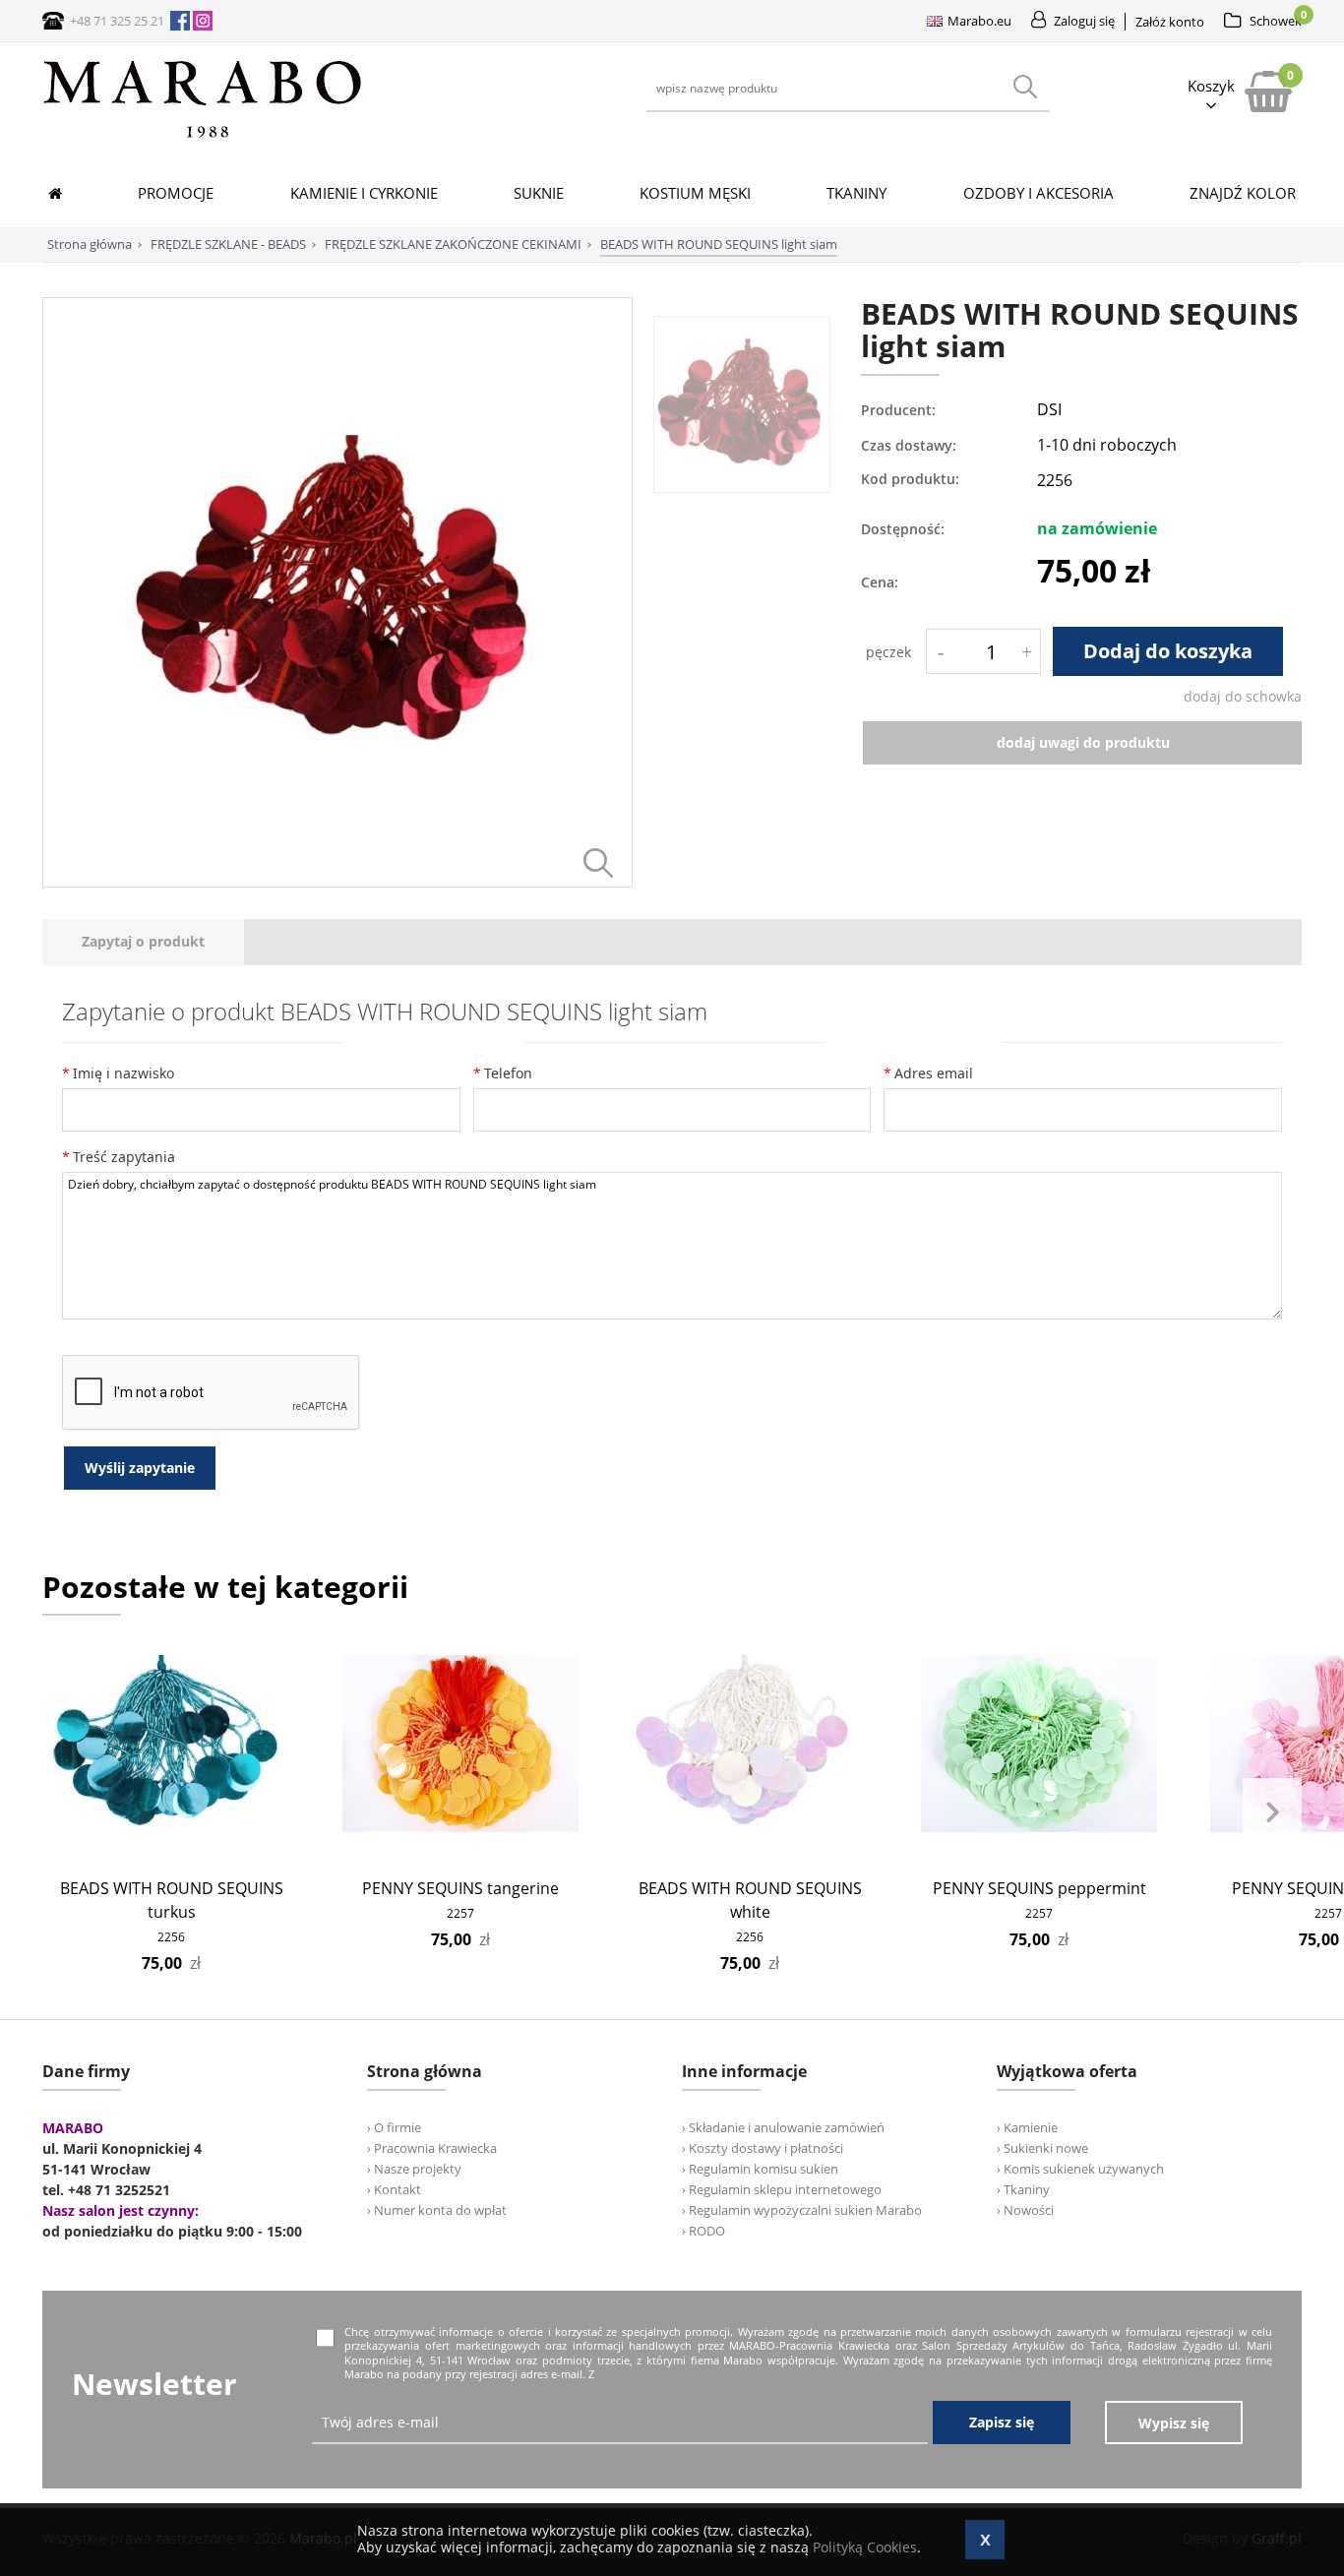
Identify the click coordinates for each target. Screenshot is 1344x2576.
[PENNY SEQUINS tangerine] (461, 1744)
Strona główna (90, 244)
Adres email (934, 1073)
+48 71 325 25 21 (117, 21)
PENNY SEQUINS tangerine (460, 1888)
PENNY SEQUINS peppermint (1039, 1888)
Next (1272, 1812)
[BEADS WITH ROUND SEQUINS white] (750, 1744)
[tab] (143, 942)
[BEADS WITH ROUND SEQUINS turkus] (172, 1744)
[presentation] (143, 942)
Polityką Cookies (865, 2547)
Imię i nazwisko (123, 1073)
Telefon (508, 1073)
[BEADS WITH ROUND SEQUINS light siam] (337, 882)
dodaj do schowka (1243, 696)
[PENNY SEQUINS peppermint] (1039, 1744)
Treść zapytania (124, 1157)
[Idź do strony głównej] (203, 137)
